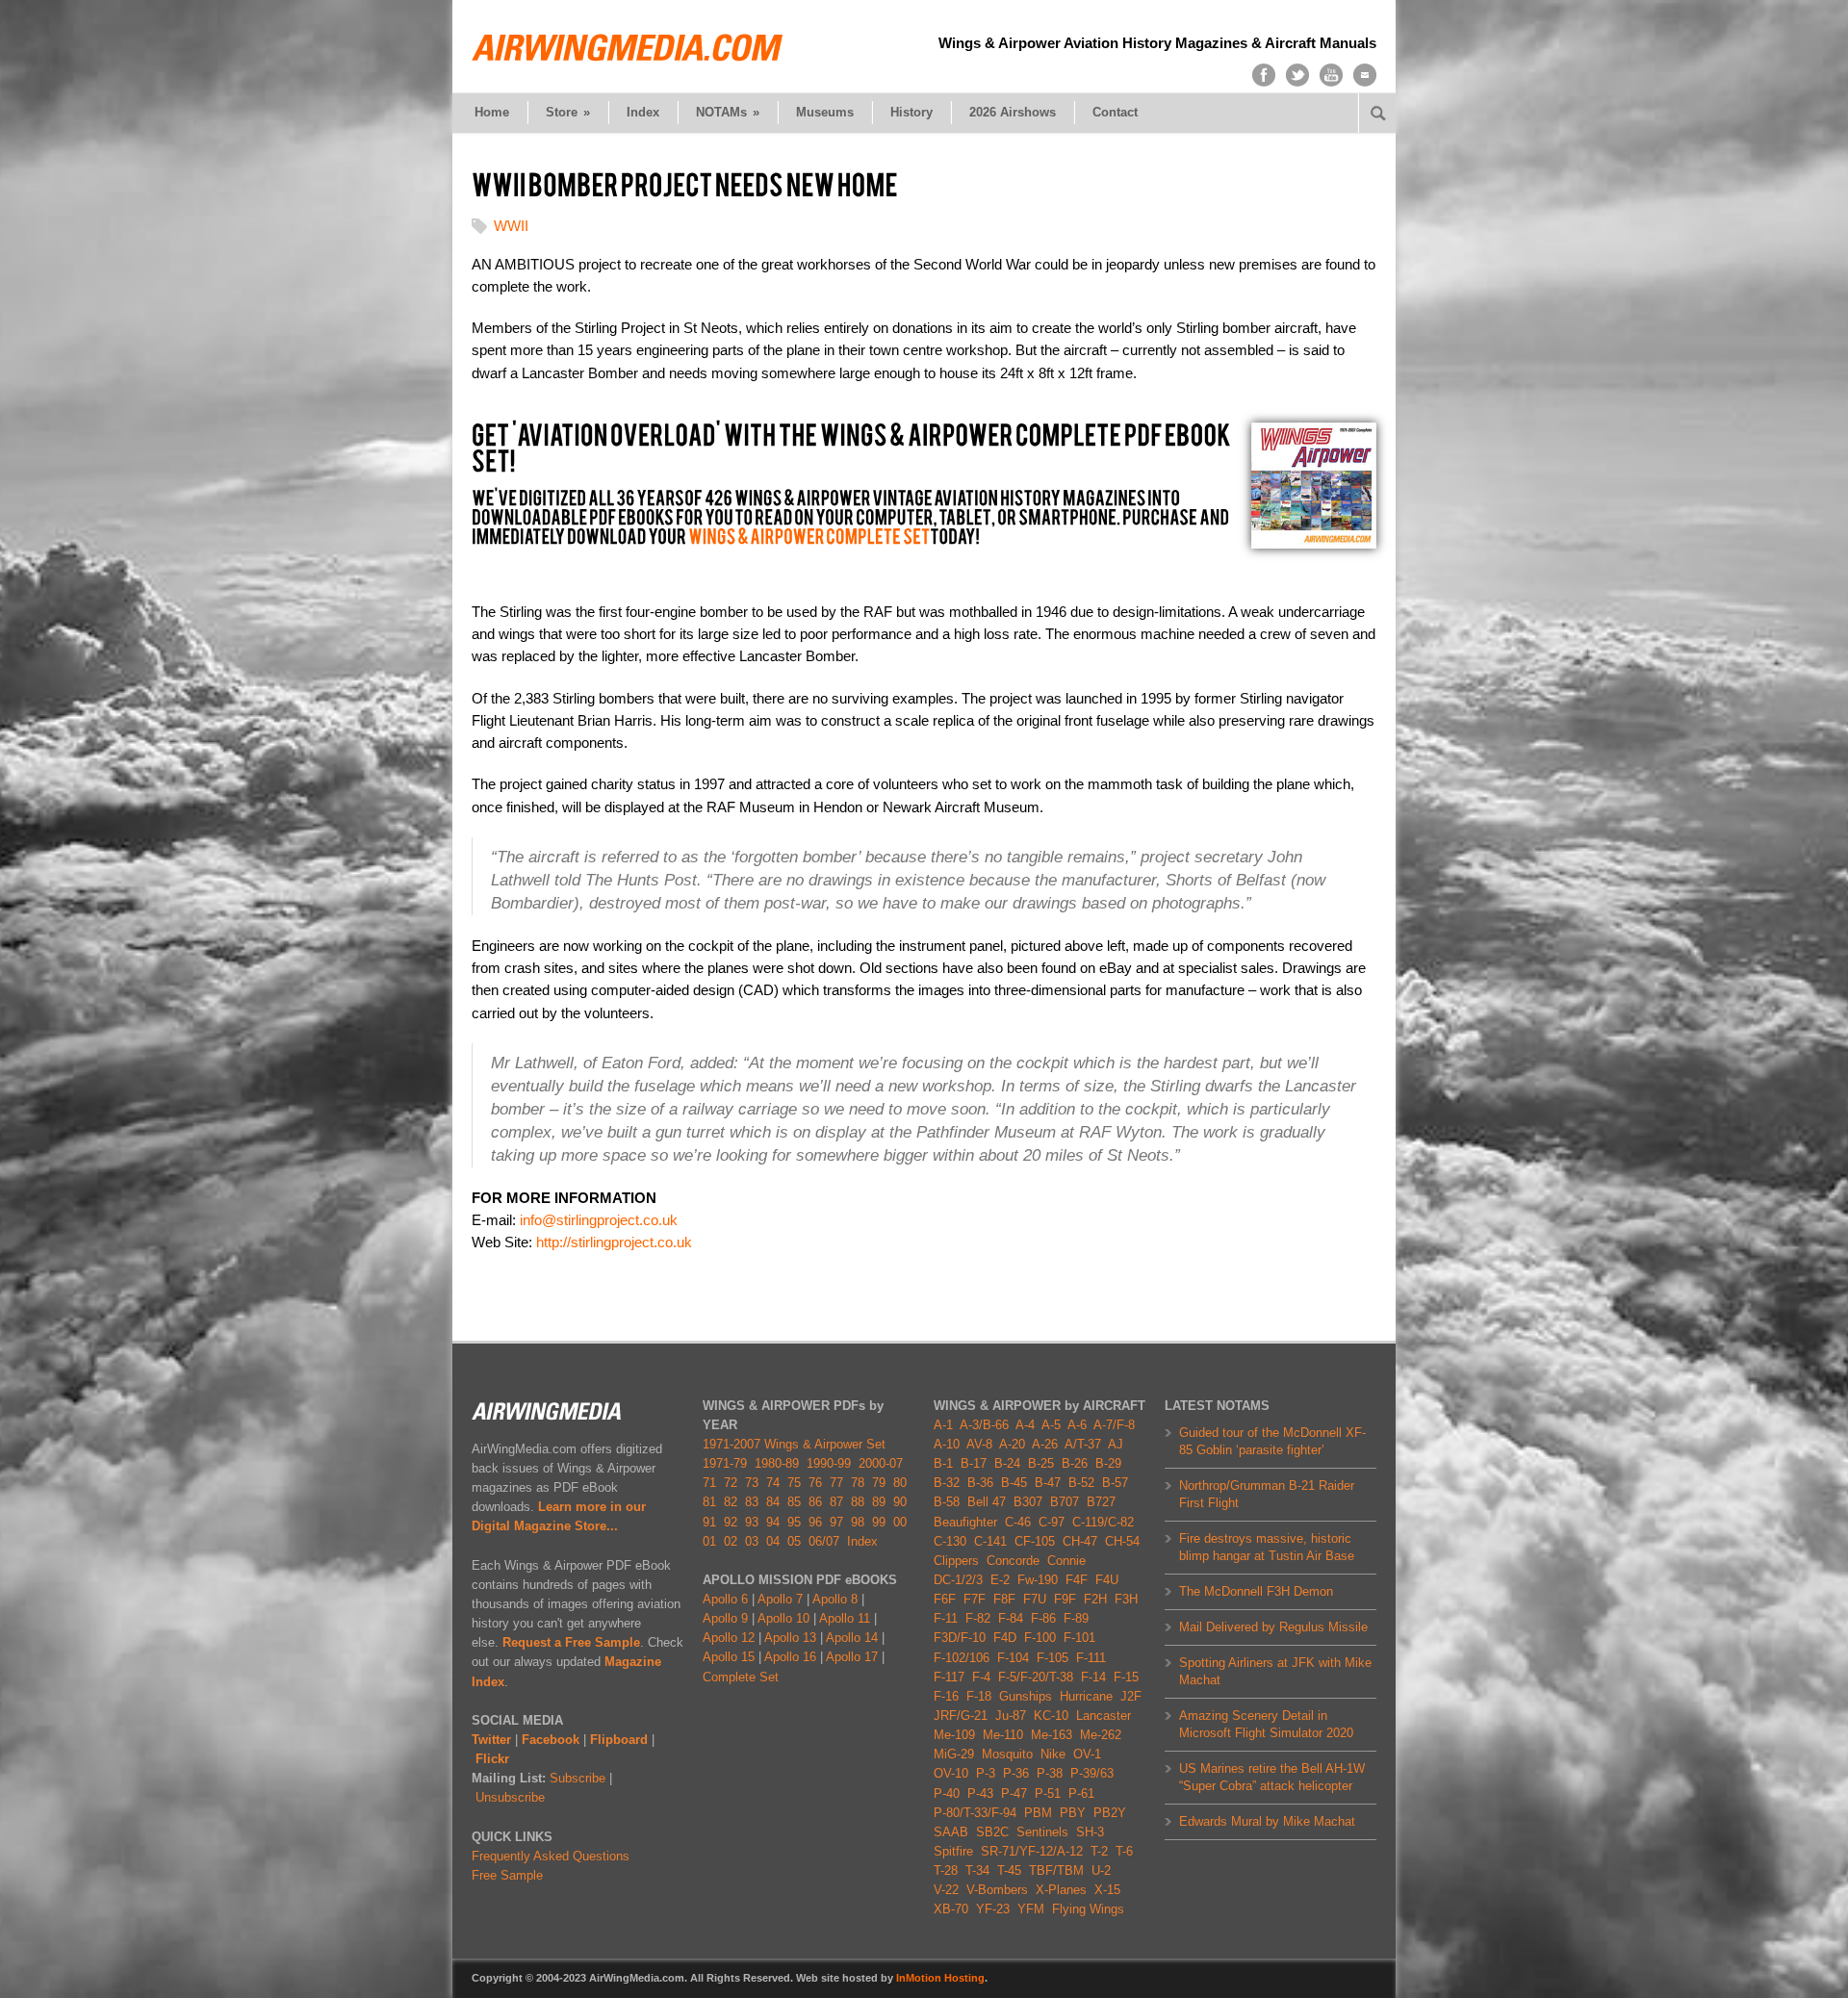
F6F (945, 1599)
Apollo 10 (783, 1618)
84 (773, 1502)
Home (492, 112)
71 (709, 1483)
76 (815, 1483)
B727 (1101, 1502)
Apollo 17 (852, 1657)
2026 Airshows (1013, 112)
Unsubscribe (510, 1797)
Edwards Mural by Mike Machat (1267, 1821)
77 (836, 1483)
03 (752, 1541)
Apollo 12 (729, 1638)
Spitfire (953, 1851)
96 (815, 1522)
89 (879, 1502)
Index (643, 112)
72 (731, 1483)
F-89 (1076, 1618)
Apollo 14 (852, 1638)
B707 (1065, 1502)
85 (794, 1502)
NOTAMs (728, 112)
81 (709, 1502)
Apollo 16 (790, 1657)
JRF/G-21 (961, 1716)
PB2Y (1110, 1813)
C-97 (1052, 1522)
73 (752, 1483)
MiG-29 (954, 1754)
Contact (1115, 112)
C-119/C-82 (1103, 1522)
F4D (1005, 1638)
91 (709, 1522)
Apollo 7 (780, 1599)
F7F (975, 1599)
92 (731, 1522)
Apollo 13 (790, 1638)
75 (794, 1483)
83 (752, 1502)
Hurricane (1086, 1696)
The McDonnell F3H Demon (1256, 1591)
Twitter (491, 1740)
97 (836, 1522)
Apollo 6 (725, 1599)
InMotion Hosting (940, 1978)
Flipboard (619, 1740)
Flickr (492, 1759)
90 (900, 1502)
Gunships (1026, 1696)
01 (709, 1541)
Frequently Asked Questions (551, 1856)
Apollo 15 (729, 1657)
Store (568, 112)
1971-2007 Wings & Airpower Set (794, 1444)
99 (879, 1522)
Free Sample (507, 1875)
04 (773, 1541)
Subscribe (577, 1778)
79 (879, 1483)
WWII (511, 226)
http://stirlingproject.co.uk (614, 1242)
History (911, 112)
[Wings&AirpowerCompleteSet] (809, 537)
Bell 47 (987, 1502)
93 (752, 1522)
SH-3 (1090, 1832)
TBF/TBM (1056, 1870)
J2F (1131, 1696)
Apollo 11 (845, 1618)
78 (858, 1483)
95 (794, 1522)
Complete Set (741, 1677)
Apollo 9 (725, 1618)
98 (858, 1522)
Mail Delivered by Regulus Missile (1273, 1627)
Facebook (551, 1740)
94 (773, 1522)
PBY (1073, 1813)
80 (900, 1483)
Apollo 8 (835, 1599)
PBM (1038, 1813)
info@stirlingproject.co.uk (599, 1220)
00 (900, 1522)
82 (731, 1502)
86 (815, 1502)
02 (731, 1541)
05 (794, 1541)
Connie (1066, 1561)
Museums (825, 112)
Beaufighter (969, 1522)
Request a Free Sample (571, 1642)
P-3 (986, 1773)
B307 (1028, 1502)
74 (773, 1483)
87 (836, 1502)
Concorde (1013, 1561)
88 (858, 1502)
